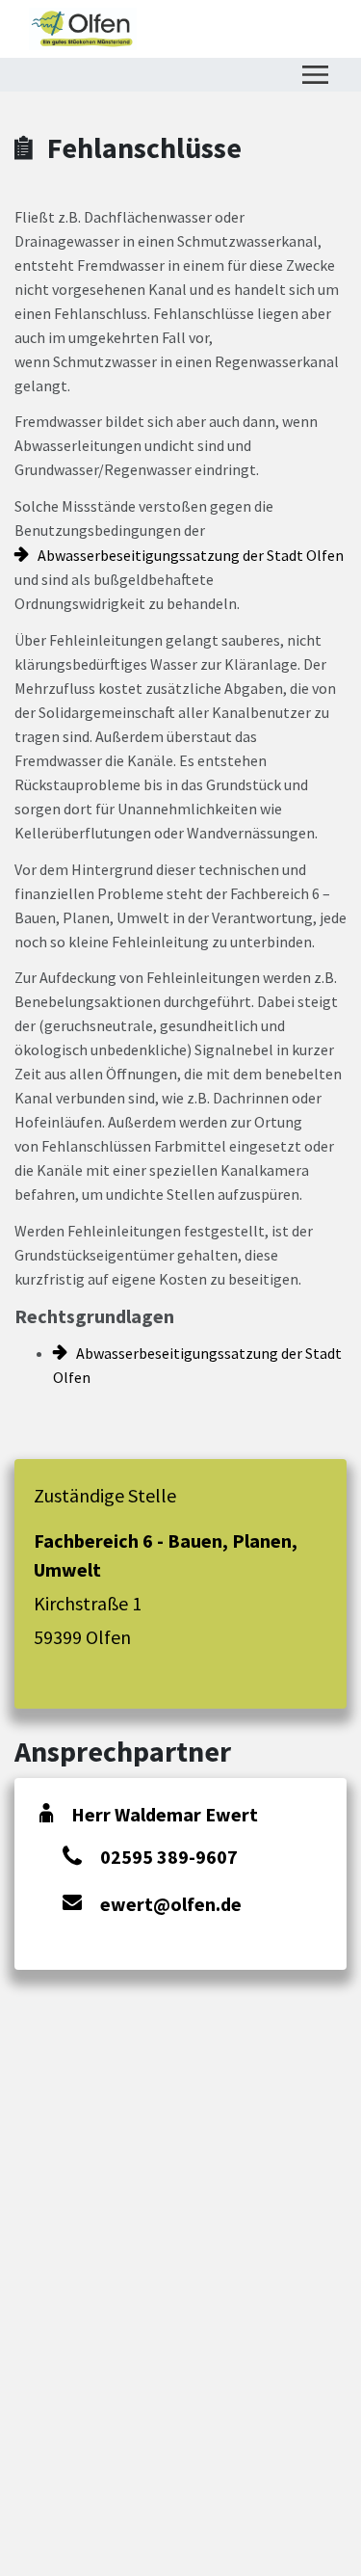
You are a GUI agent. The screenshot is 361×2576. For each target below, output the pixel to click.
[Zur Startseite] (83, 29)
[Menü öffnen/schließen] (315, 75)
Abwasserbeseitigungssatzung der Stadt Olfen (191, 555)
